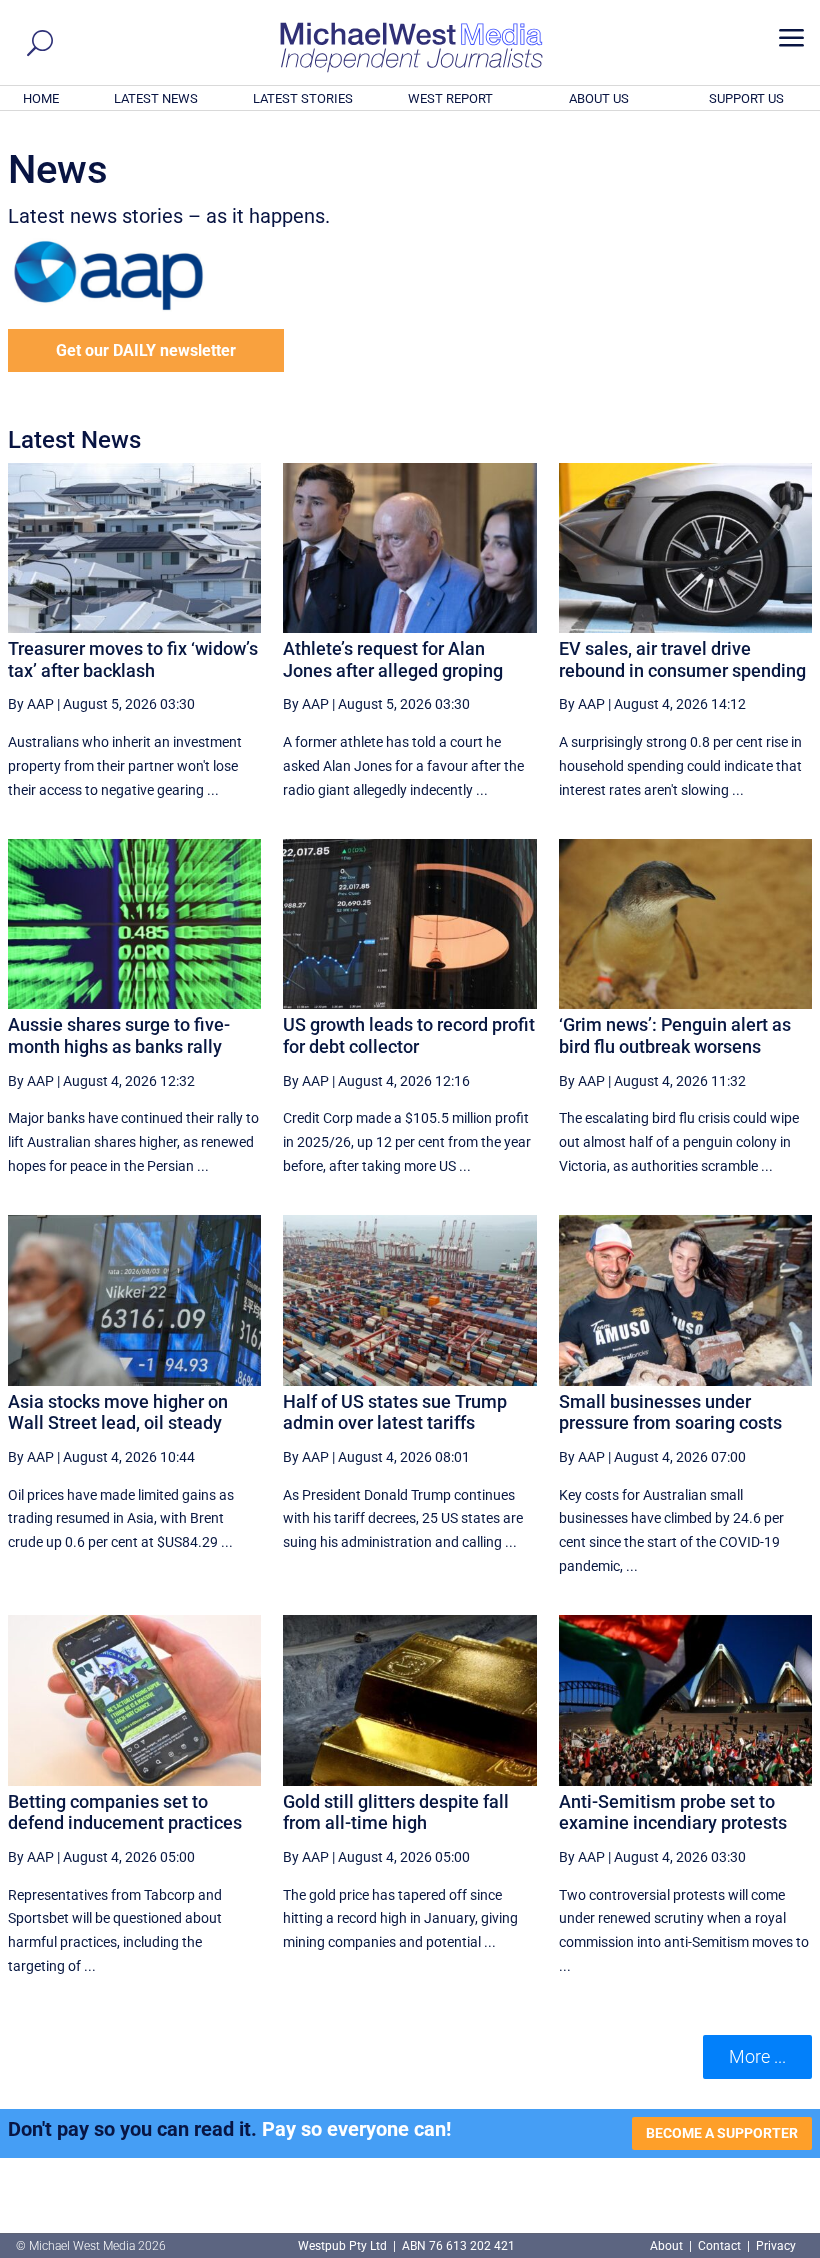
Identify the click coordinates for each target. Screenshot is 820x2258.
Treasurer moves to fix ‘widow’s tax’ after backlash (133, 659)
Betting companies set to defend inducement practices (125, 1812)
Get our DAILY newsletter (146, 350)
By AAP (31, 704)
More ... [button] (757, 2056)
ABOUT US (599, 98)
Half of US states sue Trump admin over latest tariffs (395, 1412)
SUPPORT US (746, 98)
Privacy (776, 2246)
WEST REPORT (450, 98)
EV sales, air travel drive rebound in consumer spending (682, 659)
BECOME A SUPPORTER (722, 2133)
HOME (41, 98)
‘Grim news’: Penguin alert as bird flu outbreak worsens (675, 1035)
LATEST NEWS (156, 98)
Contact (719, 2246)
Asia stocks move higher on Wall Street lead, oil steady (118, 1412)
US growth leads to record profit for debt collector (409, 1035)
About (668, 2246)
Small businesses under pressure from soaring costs (670, 1412)
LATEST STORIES (303, 98)
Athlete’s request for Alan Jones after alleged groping (393, 659)
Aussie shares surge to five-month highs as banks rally (119, 1035)
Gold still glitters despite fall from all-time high (396, 1812)
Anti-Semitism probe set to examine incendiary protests (673, 1812)
